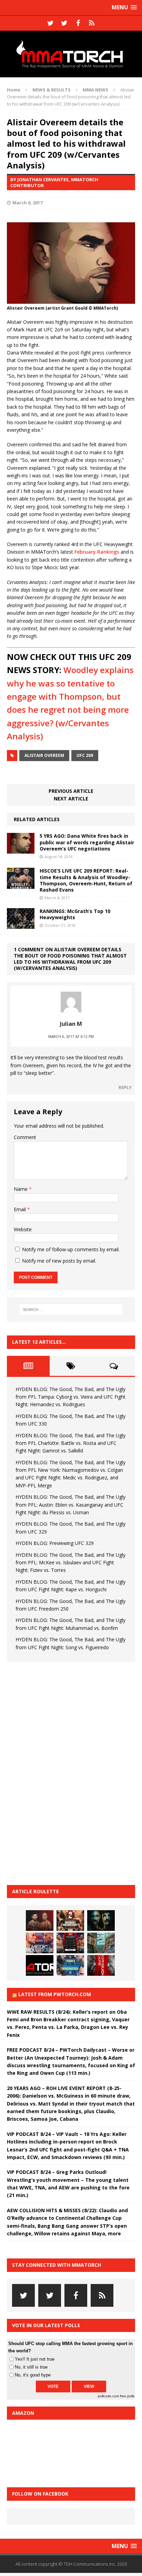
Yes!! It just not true (35, 2359)
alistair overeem (44, 755)
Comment (25, 1137)
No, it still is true (31, 2367)
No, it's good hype (33, 2375)
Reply (125, 1087)
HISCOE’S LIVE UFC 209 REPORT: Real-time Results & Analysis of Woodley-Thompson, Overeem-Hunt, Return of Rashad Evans (86, 880)
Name (21, 1189)
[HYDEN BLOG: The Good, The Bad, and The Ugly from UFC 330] (70, 1921)
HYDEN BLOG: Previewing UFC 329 (55, 1543)
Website (23, 1229)
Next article (71, 799)
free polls (127, 2396)
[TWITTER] (50, 23)
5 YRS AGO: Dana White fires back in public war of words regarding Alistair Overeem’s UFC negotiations (87, 842)
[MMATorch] (71, 54)
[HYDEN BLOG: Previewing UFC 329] (40, 1965)
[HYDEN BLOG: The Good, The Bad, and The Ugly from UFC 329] (101, 1943)
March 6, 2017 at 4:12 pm (71, 1037)
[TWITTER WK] (64, 23)
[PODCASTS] (92, 23)
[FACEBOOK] (78, 23)
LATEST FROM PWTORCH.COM (55, 1994)
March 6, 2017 (27, 203)
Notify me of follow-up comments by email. (71, 1249)
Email (21, 1209)
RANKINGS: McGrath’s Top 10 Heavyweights (75, 914)
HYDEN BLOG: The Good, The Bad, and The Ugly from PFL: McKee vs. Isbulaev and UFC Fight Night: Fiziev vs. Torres (70, 1563)
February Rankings (97, 552)
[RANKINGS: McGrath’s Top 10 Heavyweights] (21, 925)
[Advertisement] (59, 1772)
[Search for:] (71, 1310)
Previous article (71, 791)
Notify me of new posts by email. (59, 1261)
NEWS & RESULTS (52, 90)
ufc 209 (85, 755)
